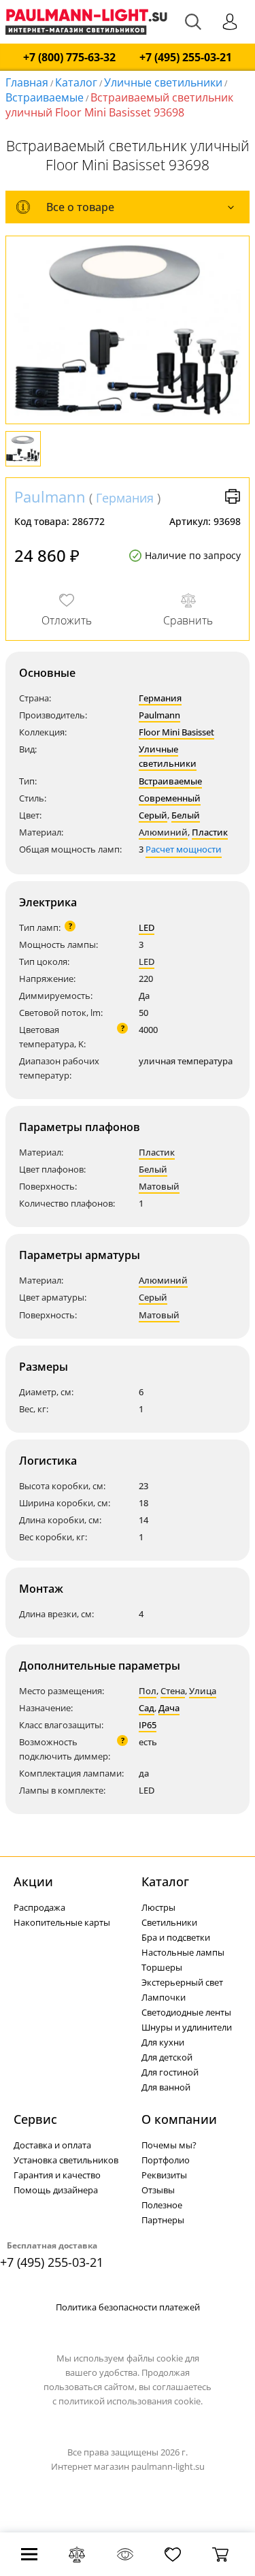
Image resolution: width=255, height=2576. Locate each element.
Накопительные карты (62, 1922)
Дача (169, 1708)
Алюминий (163, 832)
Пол (148, 1691)
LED (147, 927)
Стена (173, 1691)
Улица (203, 1691)
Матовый (159, 1186)
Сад (147, 1708)
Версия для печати (233, 496)
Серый (153, 815)
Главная (27, 82)
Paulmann (50, 496)
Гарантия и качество (57, 2175)
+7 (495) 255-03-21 (186, 58)
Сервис (35, 2119)
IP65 (148, 1725)
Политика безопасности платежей (128, 2307)
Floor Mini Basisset (176, 732)
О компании (179, 2119)
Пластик (210, 832)
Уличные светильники (163, 82)
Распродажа (39, 1907)
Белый (186, 815)
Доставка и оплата (52, 2145)
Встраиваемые (45, 97)
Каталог (76, 82)
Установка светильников (66, 2160)
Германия (125, 498)
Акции (33, 1881)
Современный (170, 798)
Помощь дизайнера (56, 2190)
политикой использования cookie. (131, 2401)
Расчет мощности (184, 849)
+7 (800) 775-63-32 (69, 58)
